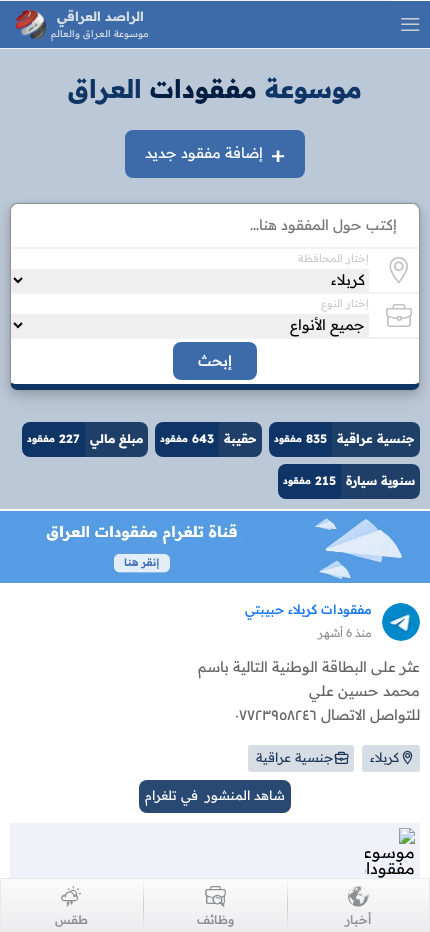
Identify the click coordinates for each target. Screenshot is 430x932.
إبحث (215, 361)
